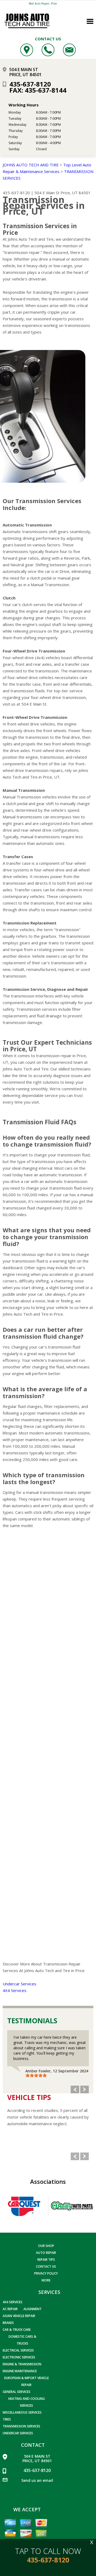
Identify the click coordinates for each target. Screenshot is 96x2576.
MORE (46, 2280)
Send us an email (37, 2480)
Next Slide (85, 2089)
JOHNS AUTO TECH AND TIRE (31, 165)
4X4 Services (15, 1990)
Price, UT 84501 (76, 193)
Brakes (8, 2323)
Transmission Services (21, 2426)
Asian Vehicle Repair (19, 2316)
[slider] (36, 2075)
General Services (17, 2392)
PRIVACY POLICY (46, 2273)
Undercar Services (19, 1984)
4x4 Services (13, 2302)
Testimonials (32, 2021)
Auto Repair (46, 2253)
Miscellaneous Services (22, 2412)
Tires (7, 2419)
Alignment (33, 2309)
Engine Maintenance (20, 2371)
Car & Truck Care (17, 2330)
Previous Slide (75, 2089)
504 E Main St (47, 193)
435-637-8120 (30, 84)
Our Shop (46, 2246)
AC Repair (10, 2309)
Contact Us (46, 2266)
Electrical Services (18, 2350)
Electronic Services (19, 2357)
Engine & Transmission (22, 2364)
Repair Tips (46, 2260)
